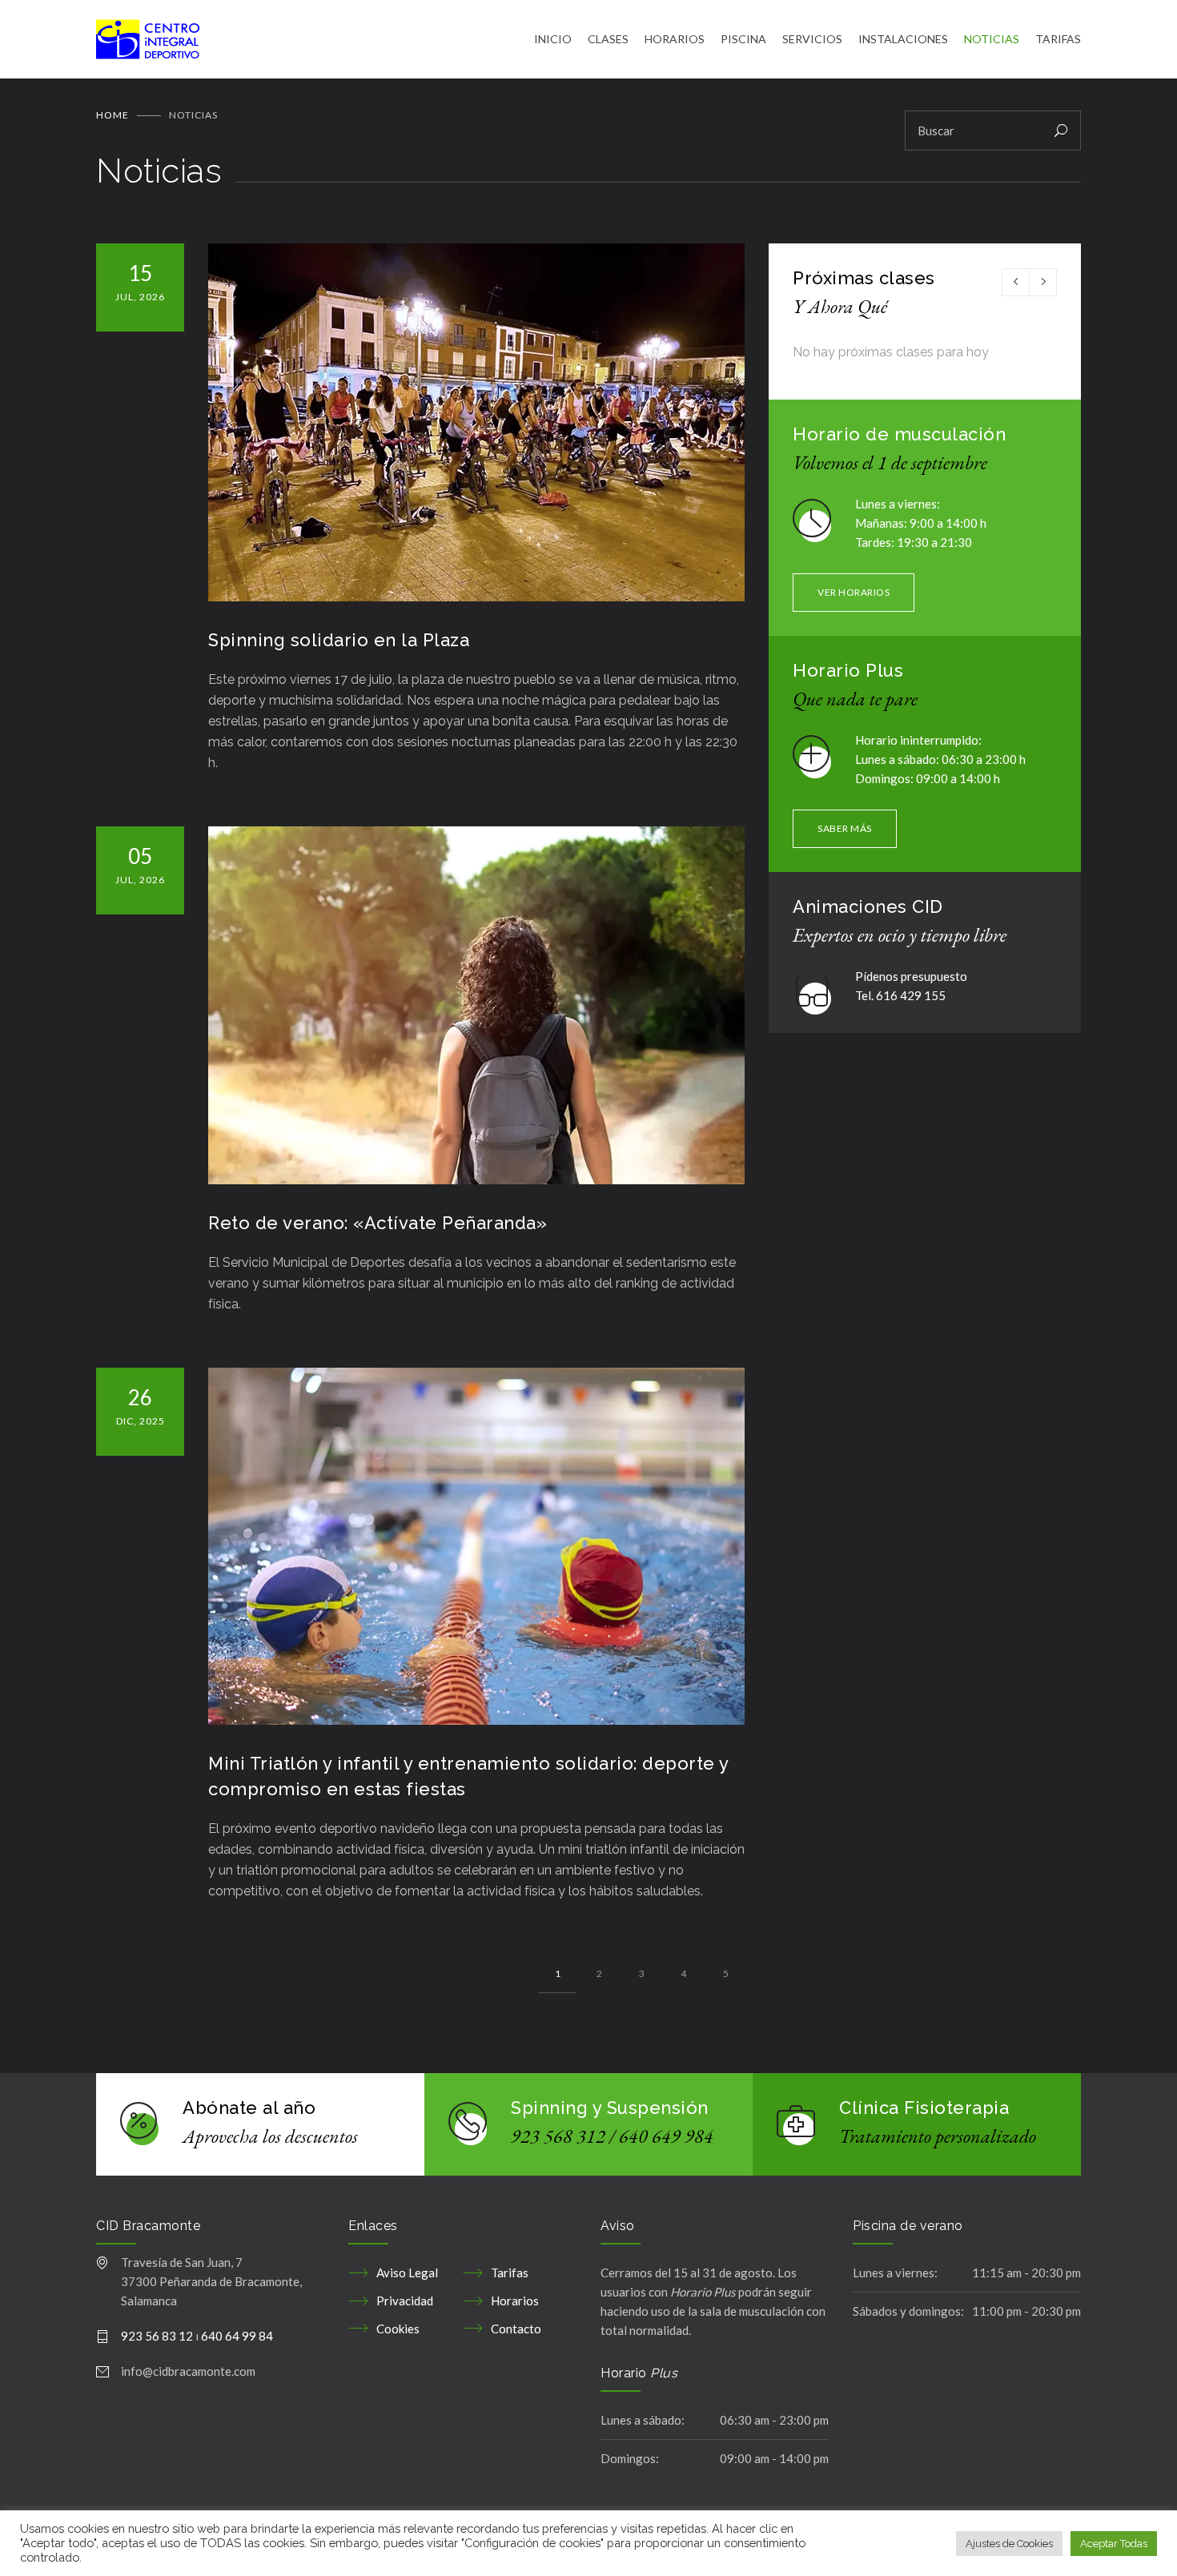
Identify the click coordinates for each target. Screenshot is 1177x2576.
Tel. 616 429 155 (900, 995)
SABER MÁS (845, 828)
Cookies (398, 2329)
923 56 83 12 (157, 2336)
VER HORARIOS (854, 592)
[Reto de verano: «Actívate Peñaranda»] (476, 1005)
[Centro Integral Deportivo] (315, 39)
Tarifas (510, 2273)
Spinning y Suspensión (610, 2108)
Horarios (515, 2301)
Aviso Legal (407, 2273)
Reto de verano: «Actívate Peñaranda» (378, 1223)
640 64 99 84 (237, 2336)
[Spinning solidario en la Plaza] (476, 422)
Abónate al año (249, 2108)
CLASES (608, 39)
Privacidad (405, 2301)
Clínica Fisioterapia (924, 2108)
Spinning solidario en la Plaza (339, 640)
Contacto (516, 2329)
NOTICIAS (992, 39)
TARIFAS (1058, 39)
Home (112, 115)
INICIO (553, 39)
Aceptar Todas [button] (1114, 2544)
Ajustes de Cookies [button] (1009, 2544)
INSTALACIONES (903, 39)
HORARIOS (675, 39)
